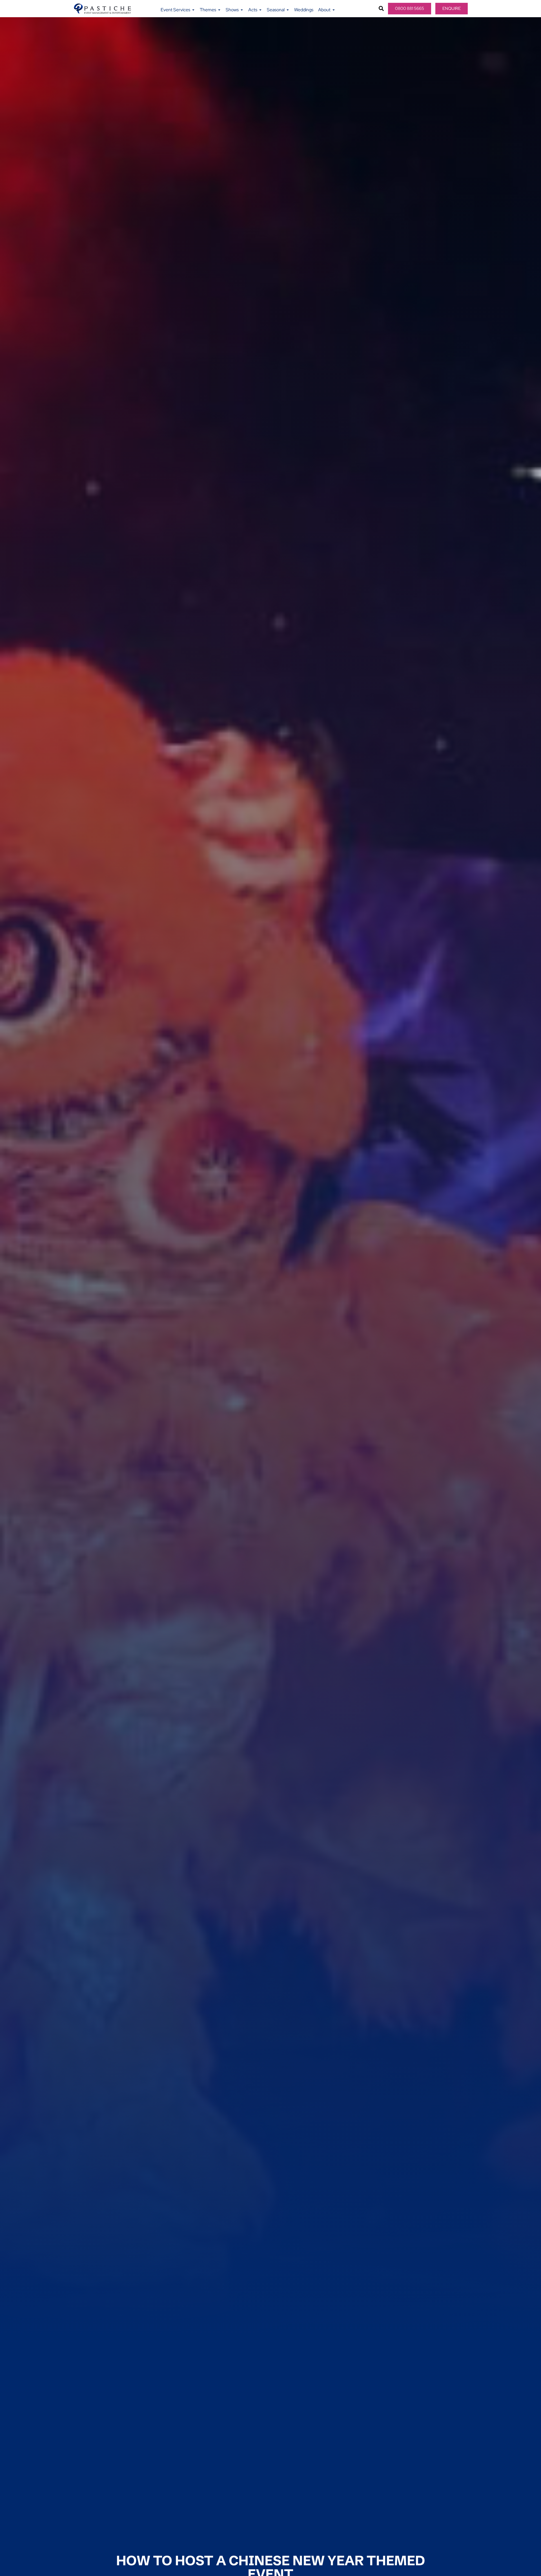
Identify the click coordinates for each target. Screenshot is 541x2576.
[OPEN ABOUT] (334, 10)
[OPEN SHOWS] (242, 10)
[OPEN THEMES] (219, 10)
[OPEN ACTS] (260, 10)
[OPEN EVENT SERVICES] (193, 10)
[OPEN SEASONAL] (288, 10)
